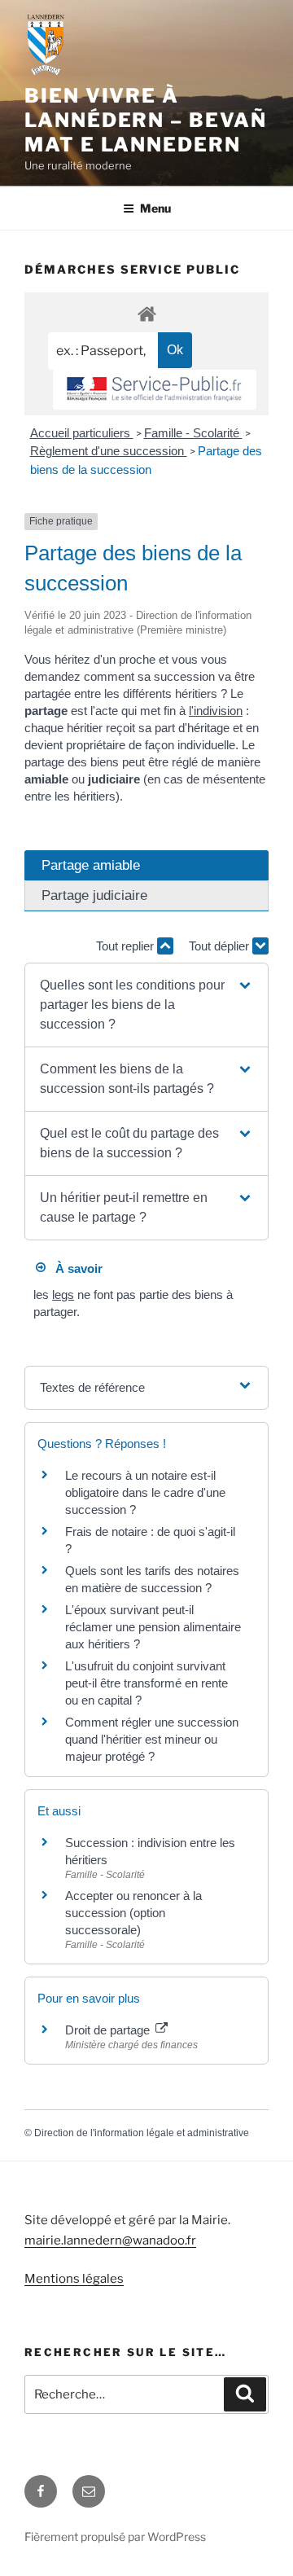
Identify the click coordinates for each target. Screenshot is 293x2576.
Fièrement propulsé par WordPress (115, 2537)
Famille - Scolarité (193, 433)
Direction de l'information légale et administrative (142, 2133)
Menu (155, 208)
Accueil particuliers (82, 433)
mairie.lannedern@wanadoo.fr (110, 2240)
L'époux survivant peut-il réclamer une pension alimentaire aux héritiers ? (153, 1627)
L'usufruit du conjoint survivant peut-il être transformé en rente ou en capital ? (146, 1683)
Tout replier (127, 946)
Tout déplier (221, 946)
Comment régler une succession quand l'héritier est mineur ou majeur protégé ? (152, 1739)
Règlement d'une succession (109, 451)
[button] (146, 1005)
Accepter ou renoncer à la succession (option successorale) (133, 1913)
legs (63, 1295)
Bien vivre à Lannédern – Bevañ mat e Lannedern (146, 120)
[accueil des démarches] (146, 313)
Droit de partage (109, 2030)
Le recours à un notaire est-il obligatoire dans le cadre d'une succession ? (145, 1492)
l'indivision (216, 711)
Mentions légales (74, 2279)
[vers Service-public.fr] (155, 390)
